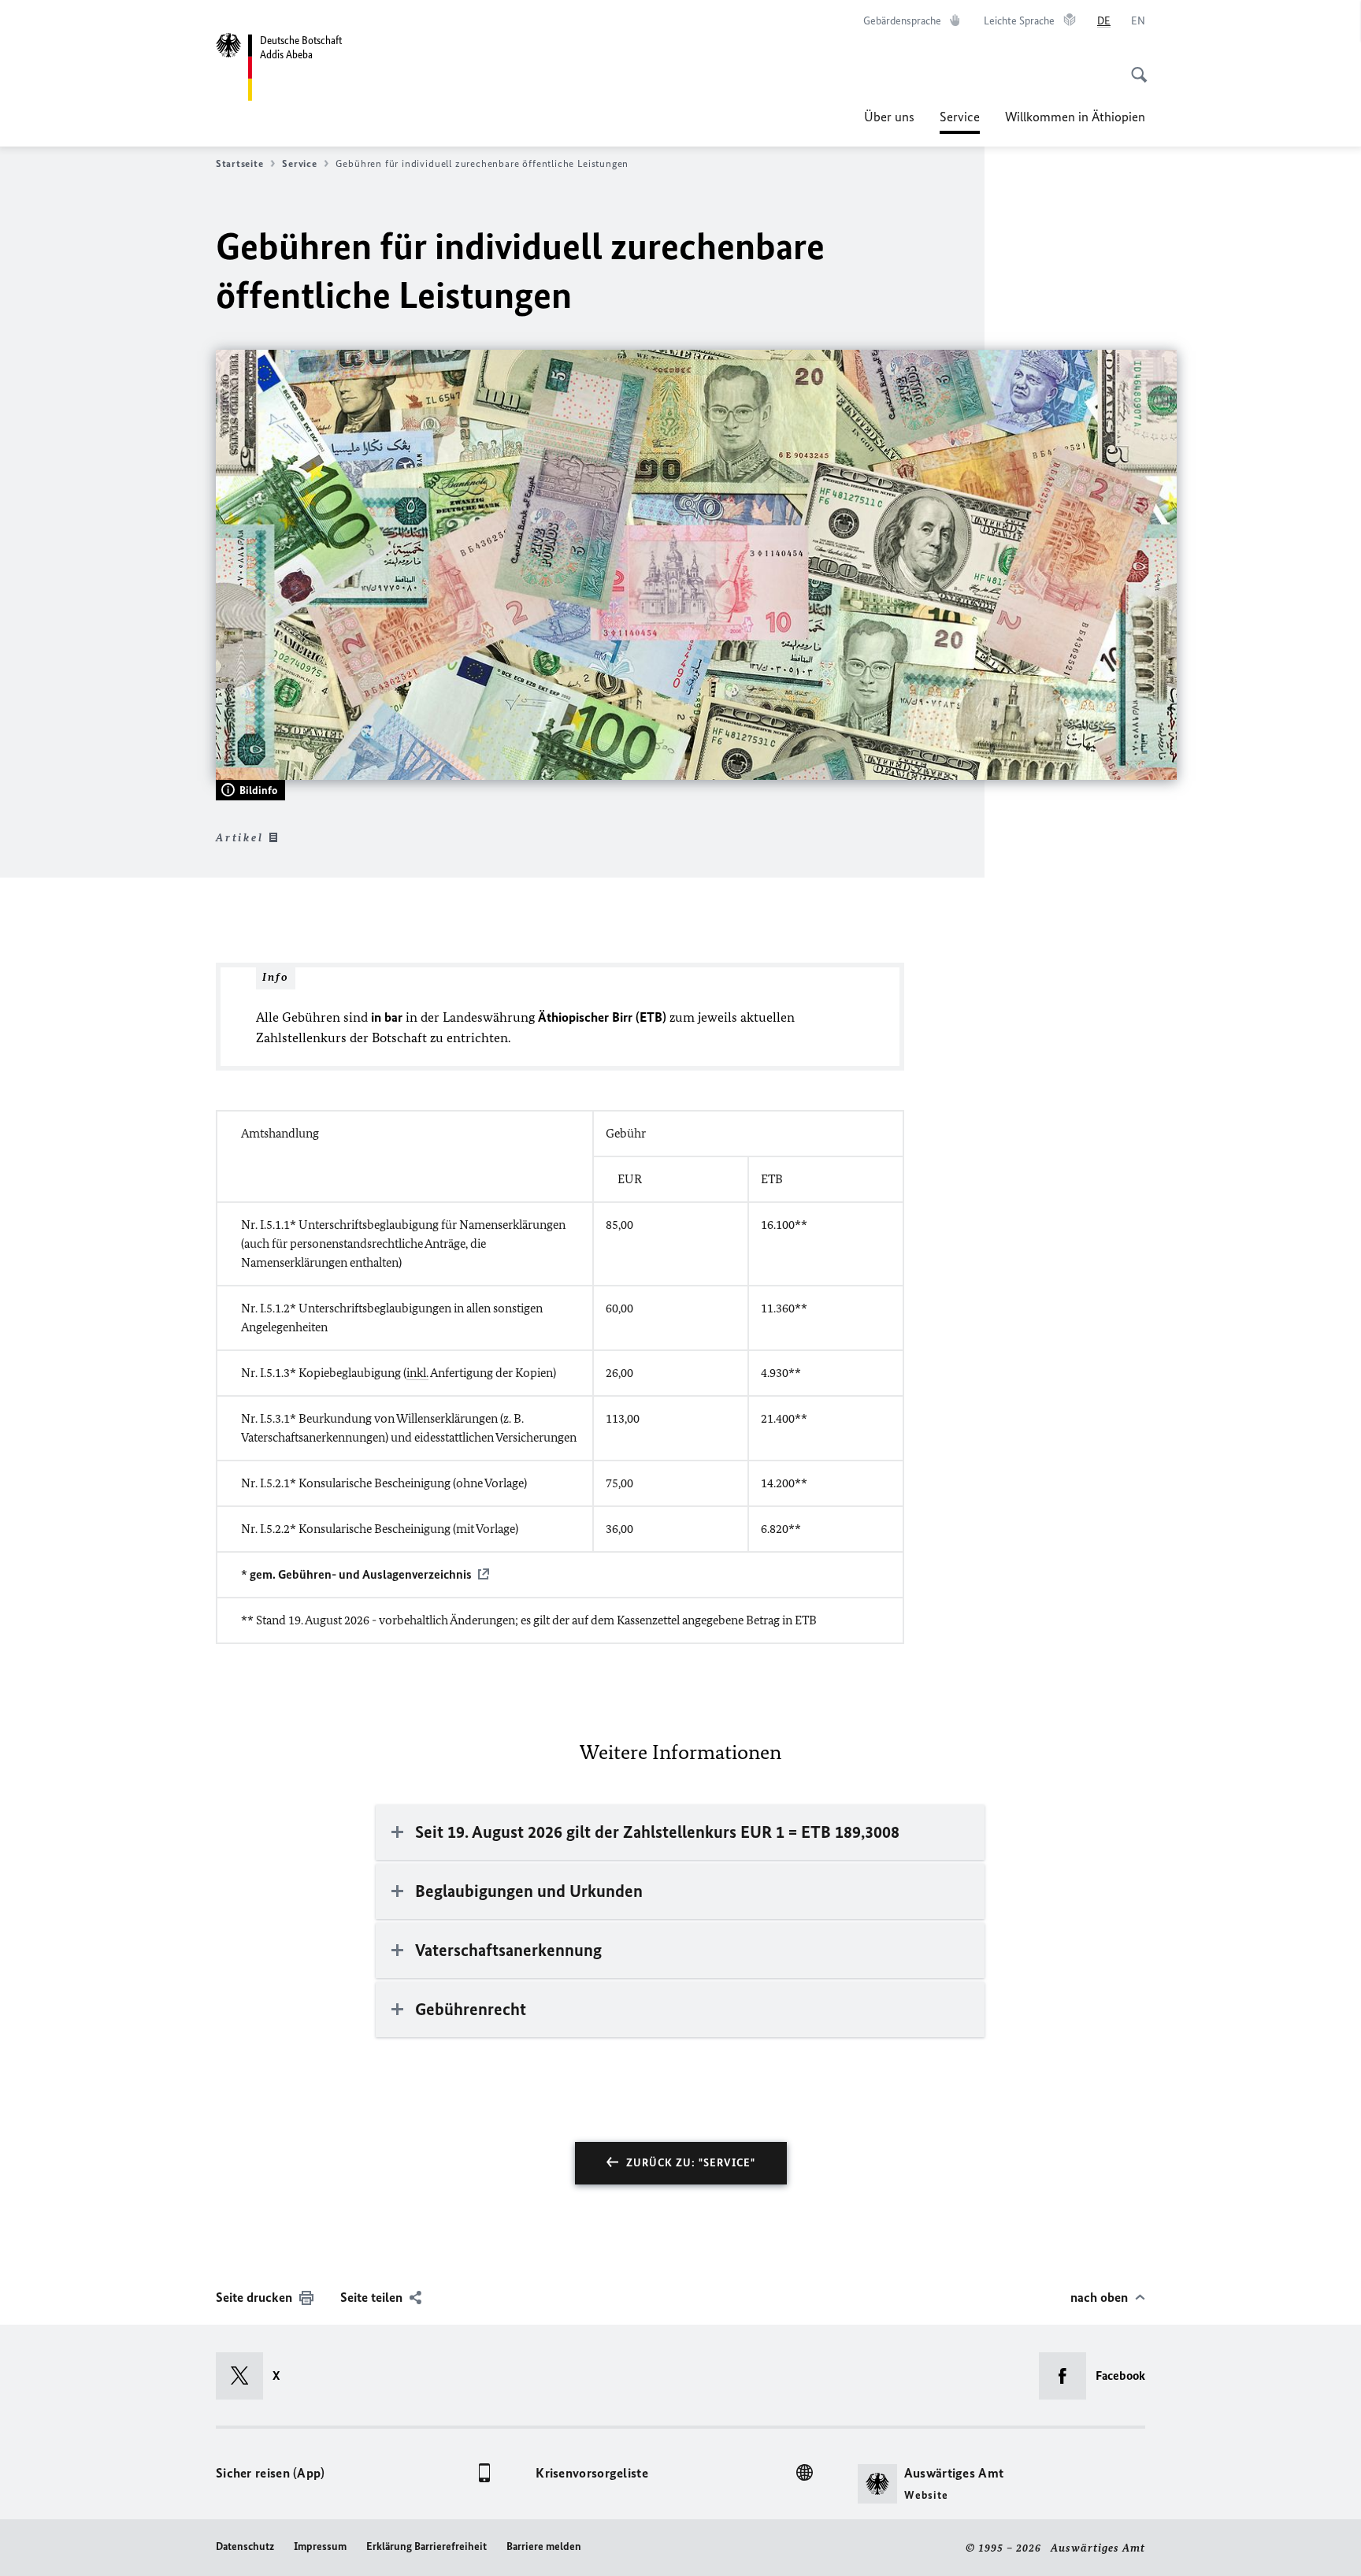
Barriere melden (544, 2546)
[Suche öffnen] (1134, 66)
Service (960, 121)
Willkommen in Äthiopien (1075, 117)
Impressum (320, 2546)
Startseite (239, 163)
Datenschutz (245, 2546)
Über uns (889, 117)
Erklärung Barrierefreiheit (426, 2546)
